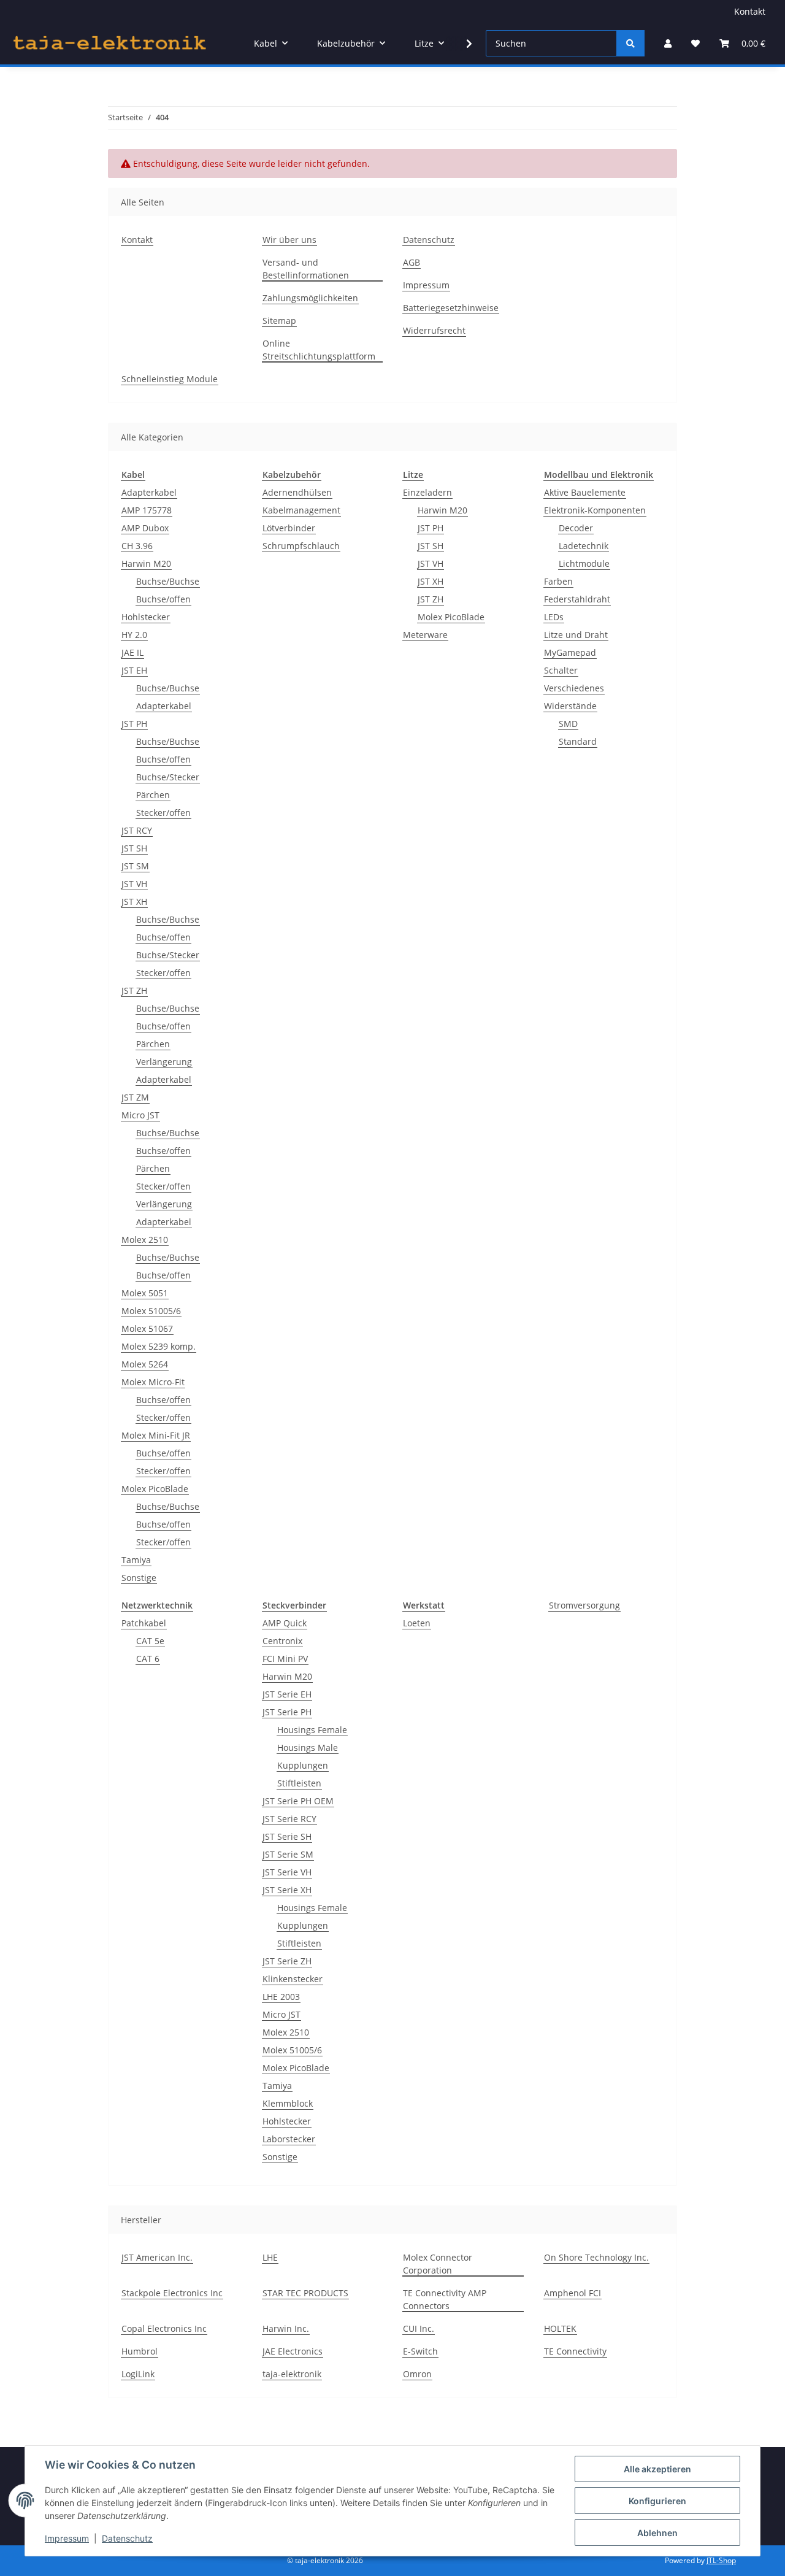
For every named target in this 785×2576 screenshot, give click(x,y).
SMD (568, 724)
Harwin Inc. (286, 2328)
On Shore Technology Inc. (596, 2257)
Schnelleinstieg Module (170, 379)
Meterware (425, 635)
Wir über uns (289, 240)
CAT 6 (148, 1659)
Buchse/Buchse (168, 581)
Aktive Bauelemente (585, 492)
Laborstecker (289, 2139)
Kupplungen (303, 1765)
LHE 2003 (281, 1997)
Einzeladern (427, 492)
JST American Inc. (157, 2257)
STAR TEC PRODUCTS (305, 2293)
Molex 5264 (145, 1364)
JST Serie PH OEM (298, 1801)
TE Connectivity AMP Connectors (445, 2299)
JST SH (134, 848)
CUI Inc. (419, 2328)
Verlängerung (164, 1062)
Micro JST (140, 1115)
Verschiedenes (574, 688)
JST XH (134, 902)
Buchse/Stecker (168, 777)
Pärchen (153, 795)
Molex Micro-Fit (153, 1382)
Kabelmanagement (301, 510)
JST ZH (134, 990)
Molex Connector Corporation (438, 2264)
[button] (668, 43)
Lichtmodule (584, 563)
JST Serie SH (287, 1836)
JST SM (135, 866)
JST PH (134, 724)
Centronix (282, 1641)
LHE (270, 2257)
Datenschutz (127, 2538)
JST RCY (137, 830)
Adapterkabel (149, 492)
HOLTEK (560, 2328)
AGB (412, 262)
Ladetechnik (584, 546)
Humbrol (140, 2351)
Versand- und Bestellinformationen (306, 269)
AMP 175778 (147, 510)
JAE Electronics (293, 2351)
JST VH (134, 884)
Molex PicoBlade (155, 1489)
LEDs (554, 617)
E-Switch (420, 2351)
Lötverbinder (289, 528)
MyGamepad (570, 652)
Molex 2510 (145, 1240)
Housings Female (312, 1730)
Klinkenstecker (293, 1979)
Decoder (576, 528)
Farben (558, 581)
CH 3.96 (137, 546)
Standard (578, 741)
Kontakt (750, 11)
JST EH (134, 670)
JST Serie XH (287, 1890)
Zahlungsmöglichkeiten (310, 298)
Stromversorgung (584, 1605)
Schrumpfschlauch (301, 546)
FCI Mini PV (285, 1659)
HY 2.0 (134, 635)
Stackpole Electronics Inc (172, 2293)
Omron (417, 2374)
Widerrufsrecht (434, 330)
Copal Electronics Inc (164, 2328)
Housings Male (308, 1747)
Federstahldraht (577, 599)
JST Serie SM (288, 1854)
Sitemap (279, 321)
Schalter (561, 670)
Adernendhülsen (297, 492)
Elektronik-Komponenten (595, 510)
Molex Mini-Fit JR (156, 1435)
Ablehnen (657, 2533)
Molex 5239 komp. (159, 1346)
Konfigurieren (657, 2501)
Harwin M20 (146, 563)
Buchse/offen (163, 599)
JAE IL (132, 652)
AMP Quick (285, 1623)
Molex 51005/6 (151, 1311)
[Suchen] (630, 43)
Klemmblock (288, 2103)
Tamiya (136, 1560)
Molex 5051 (145, 1293)
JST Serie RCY (289, 1819)
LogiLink (138, 2374)
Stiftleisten (299, 1783)
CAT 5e (150, 1641)
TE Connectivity (575, 2351)
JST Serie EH (287, 1694)
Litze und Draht (576, 635)
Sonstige (139, 1578)
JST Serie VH (287, 1872)
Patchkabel (144, 1623)
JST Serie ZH (287, 1961)
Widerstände (570, 706)
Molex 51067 (147, 1328)
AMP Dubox (145, 528)
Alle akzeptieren (657, 2469)
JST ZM (135, 1097)
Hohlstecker (146, 617)
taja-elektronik (292, 2374)
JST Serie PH (287, 1712)
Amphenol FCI (572, 2293)
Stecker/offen (163, 813)
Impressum (67, 2538)
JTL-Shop (721, 2560)
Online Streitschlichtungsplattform (319, 350)
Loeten (417, 1623)
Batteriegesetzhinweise (451, 308)
